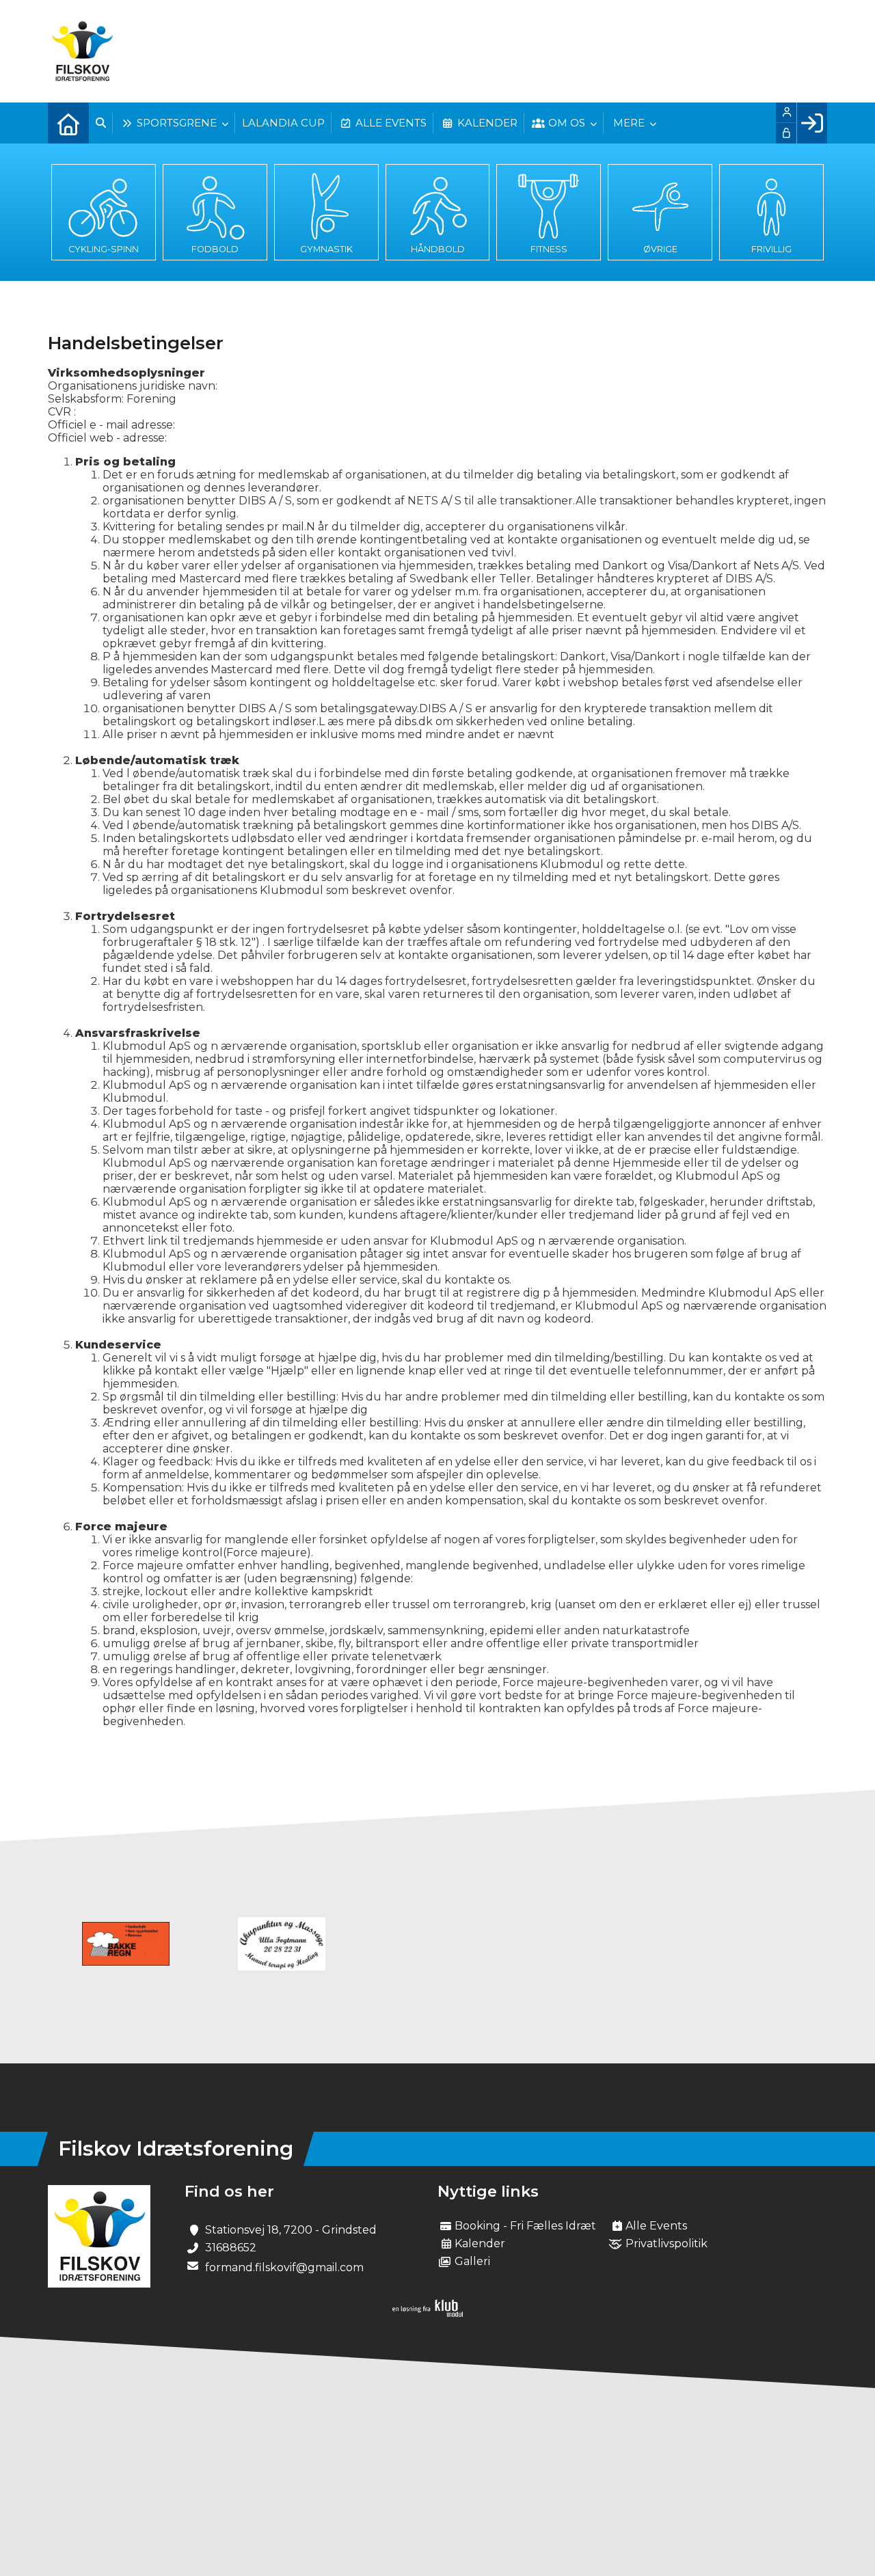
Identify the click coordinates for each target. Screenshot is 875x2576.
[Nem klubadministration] (428, 2313)
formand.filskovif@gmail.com (284, 2267)
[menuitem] (68, 123)
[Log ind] (812, 123)
